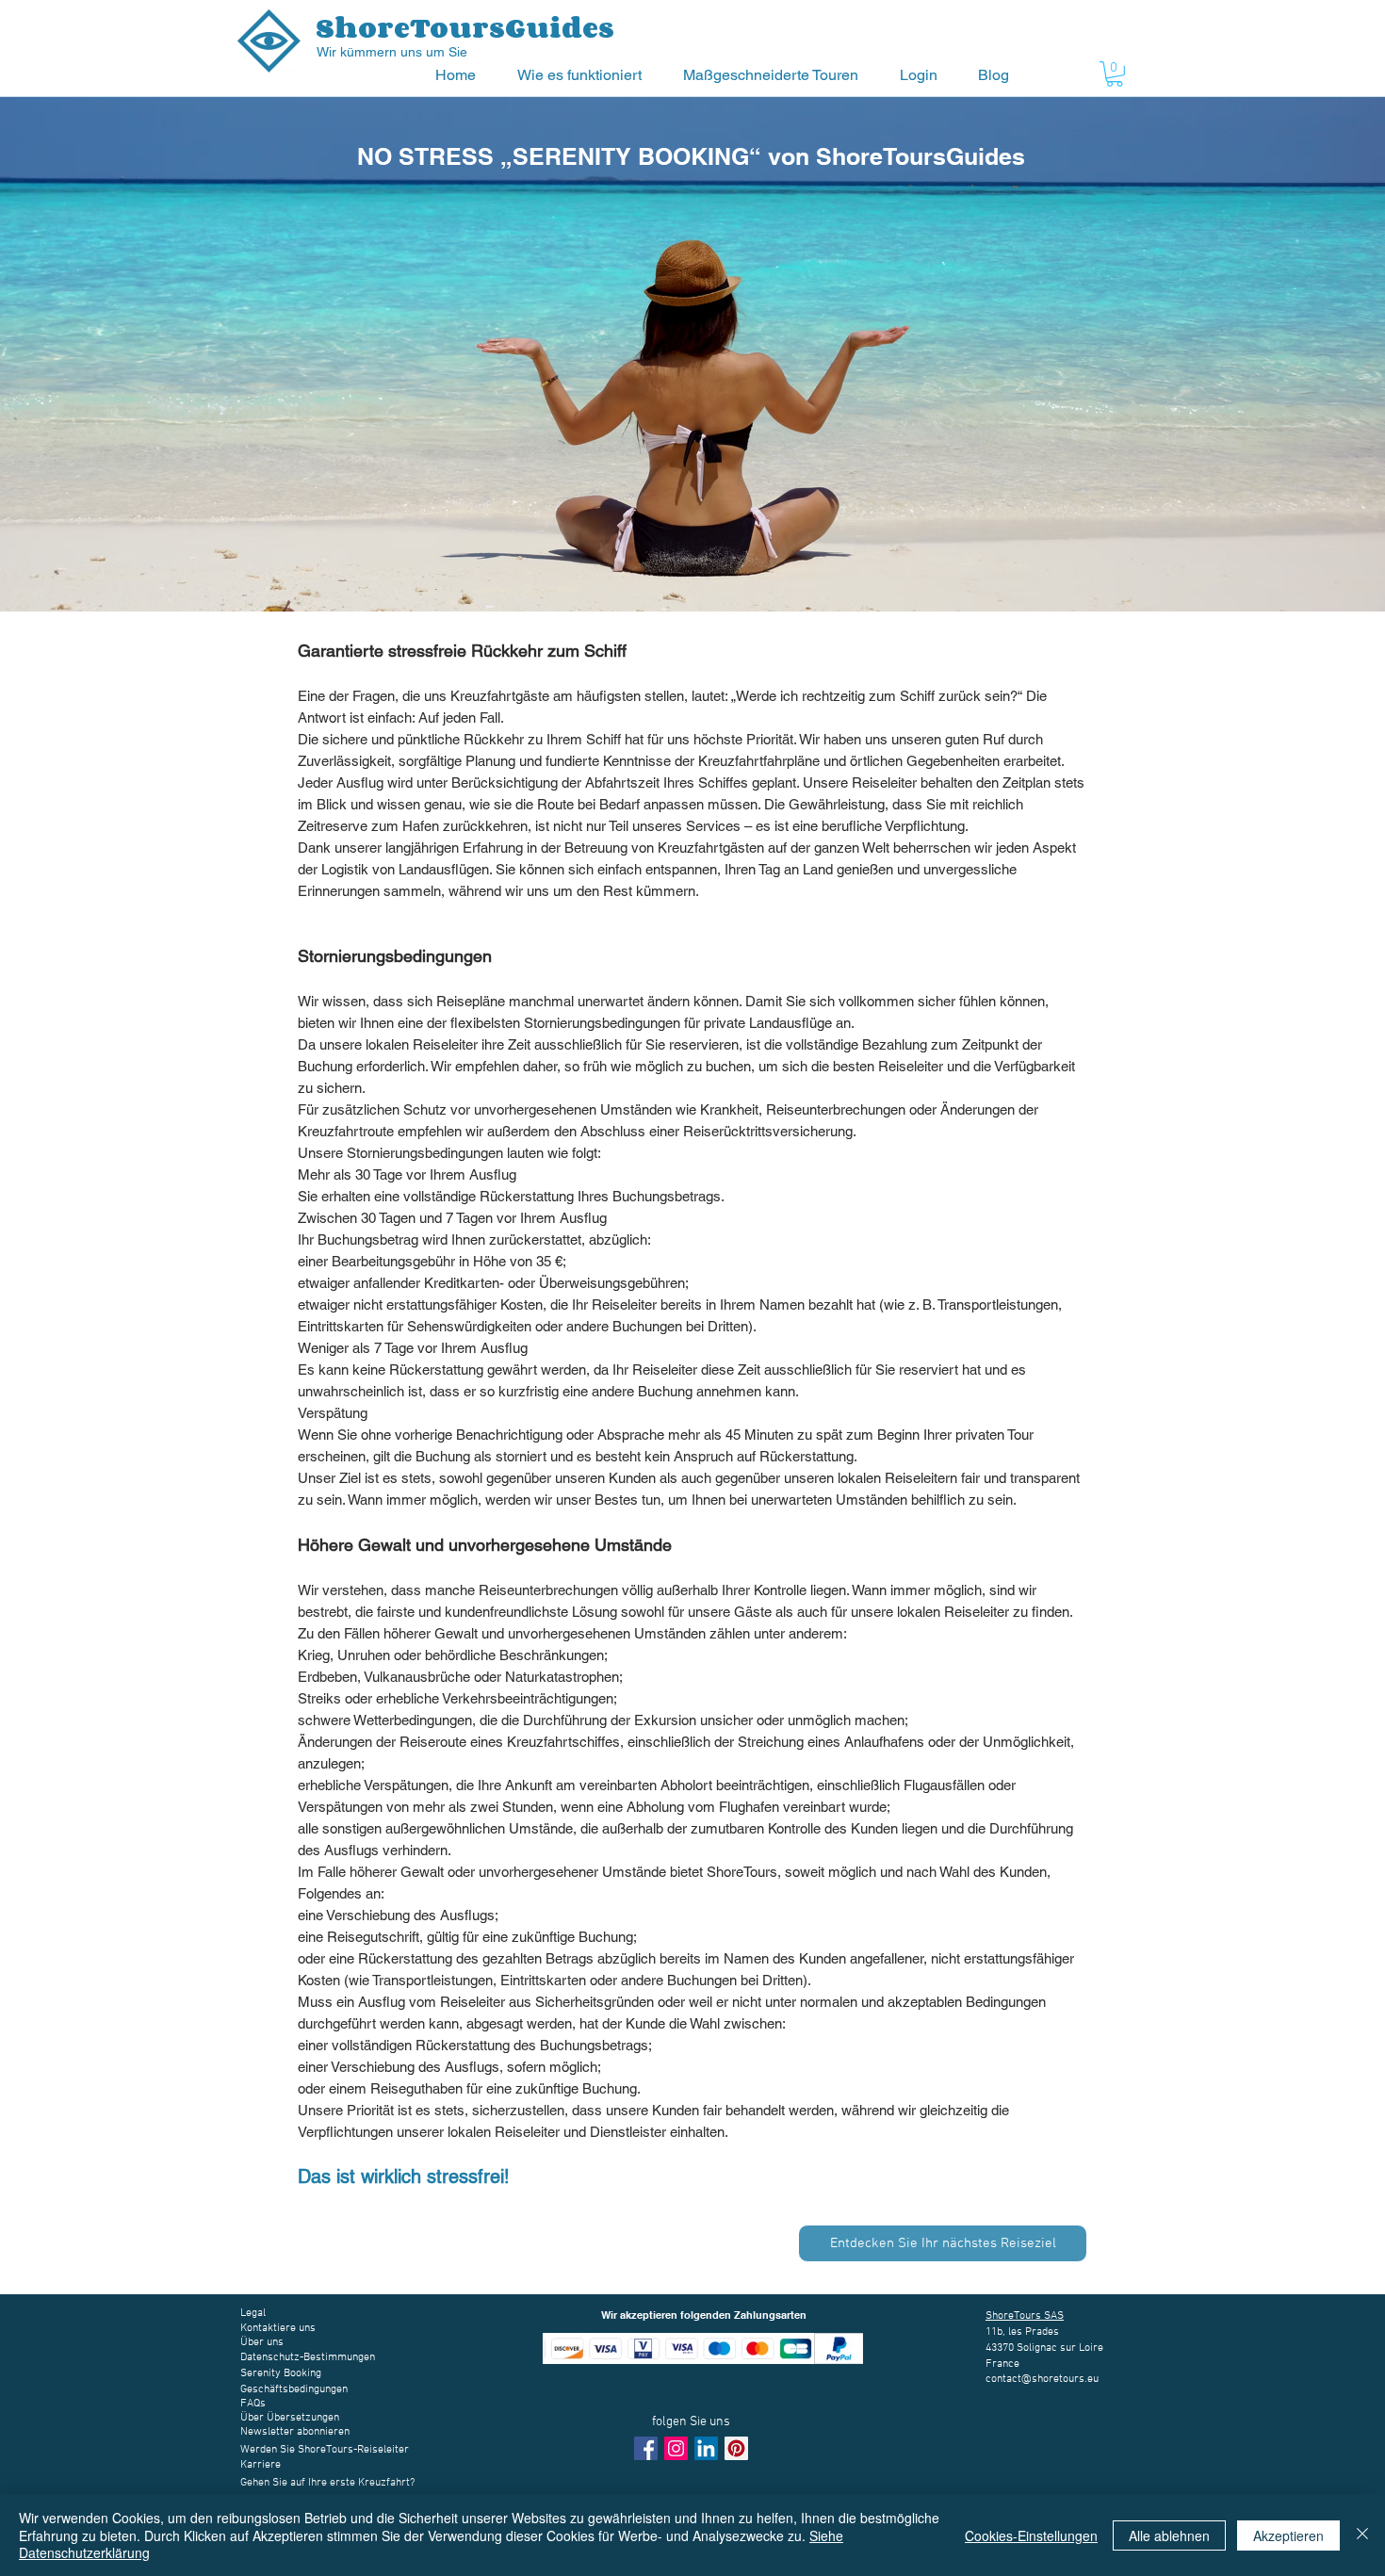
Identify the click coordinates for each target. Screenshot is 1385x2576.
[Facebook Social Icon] (646, 2448)
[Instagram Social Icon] (676, 2448)
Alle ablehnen (1169, 2535)
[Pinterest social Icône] (736, 2448)
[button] (586, 75)
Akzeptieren (1288, 2535)
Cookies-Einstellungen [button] (1031, 2535)
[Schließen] (1362, 2535)
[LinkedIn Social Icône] (706, 2448)
